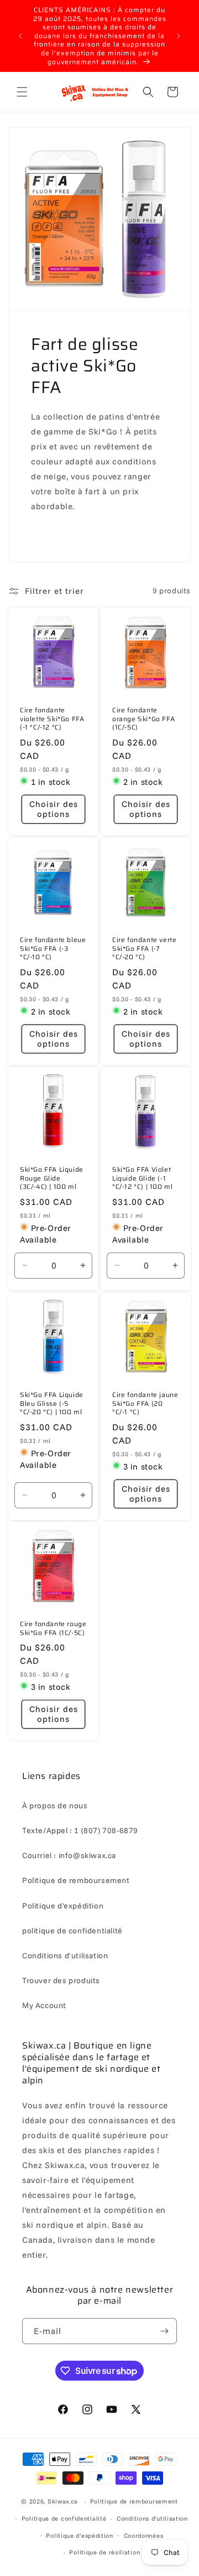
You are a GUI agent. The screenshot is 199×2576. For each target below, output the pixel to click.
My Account (44, 2005)
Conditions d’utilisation (152, 2518)
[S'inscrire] (164, 2331)
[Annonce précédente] (20, 36)
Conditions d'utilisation (65, 1956)
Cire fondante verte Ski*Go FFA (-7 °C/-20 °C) (144, 948)
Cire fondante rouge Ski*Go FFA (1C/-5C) (53, 1628)
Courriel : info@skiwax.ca (69, 1855)
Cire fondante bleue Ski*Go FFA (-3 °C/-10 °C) (53, 948)
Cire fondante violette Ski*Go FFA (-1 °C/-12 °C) (52, 719)
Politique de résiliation (104, 2552)
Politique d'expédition (63, 1906)
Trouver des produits (61, 1980)
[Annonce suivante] (179, 36)
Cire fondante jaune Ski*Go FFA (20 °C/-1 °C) (145, 1403)
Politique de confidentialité (64, 2518)
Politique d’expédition (79, 2536)
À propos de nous (55, 1806)
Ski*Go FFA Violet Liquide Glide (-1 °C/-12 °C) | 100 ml (142, 1178)
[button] (22, 92)
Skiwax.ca (63, 2501)
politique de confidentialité (72, 1931)
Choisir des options (54, 809)
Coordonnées (144, 2536)
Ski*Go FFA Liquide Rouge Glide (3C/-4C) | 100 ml (52, 1178)
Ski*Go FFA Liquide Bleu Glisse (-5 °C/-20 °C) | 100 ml (52, 1403)
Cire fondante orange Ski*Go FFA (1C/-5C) (143, 719)
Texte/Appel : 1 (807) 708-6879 (80, 1830)
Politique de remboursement (76, 1880)
